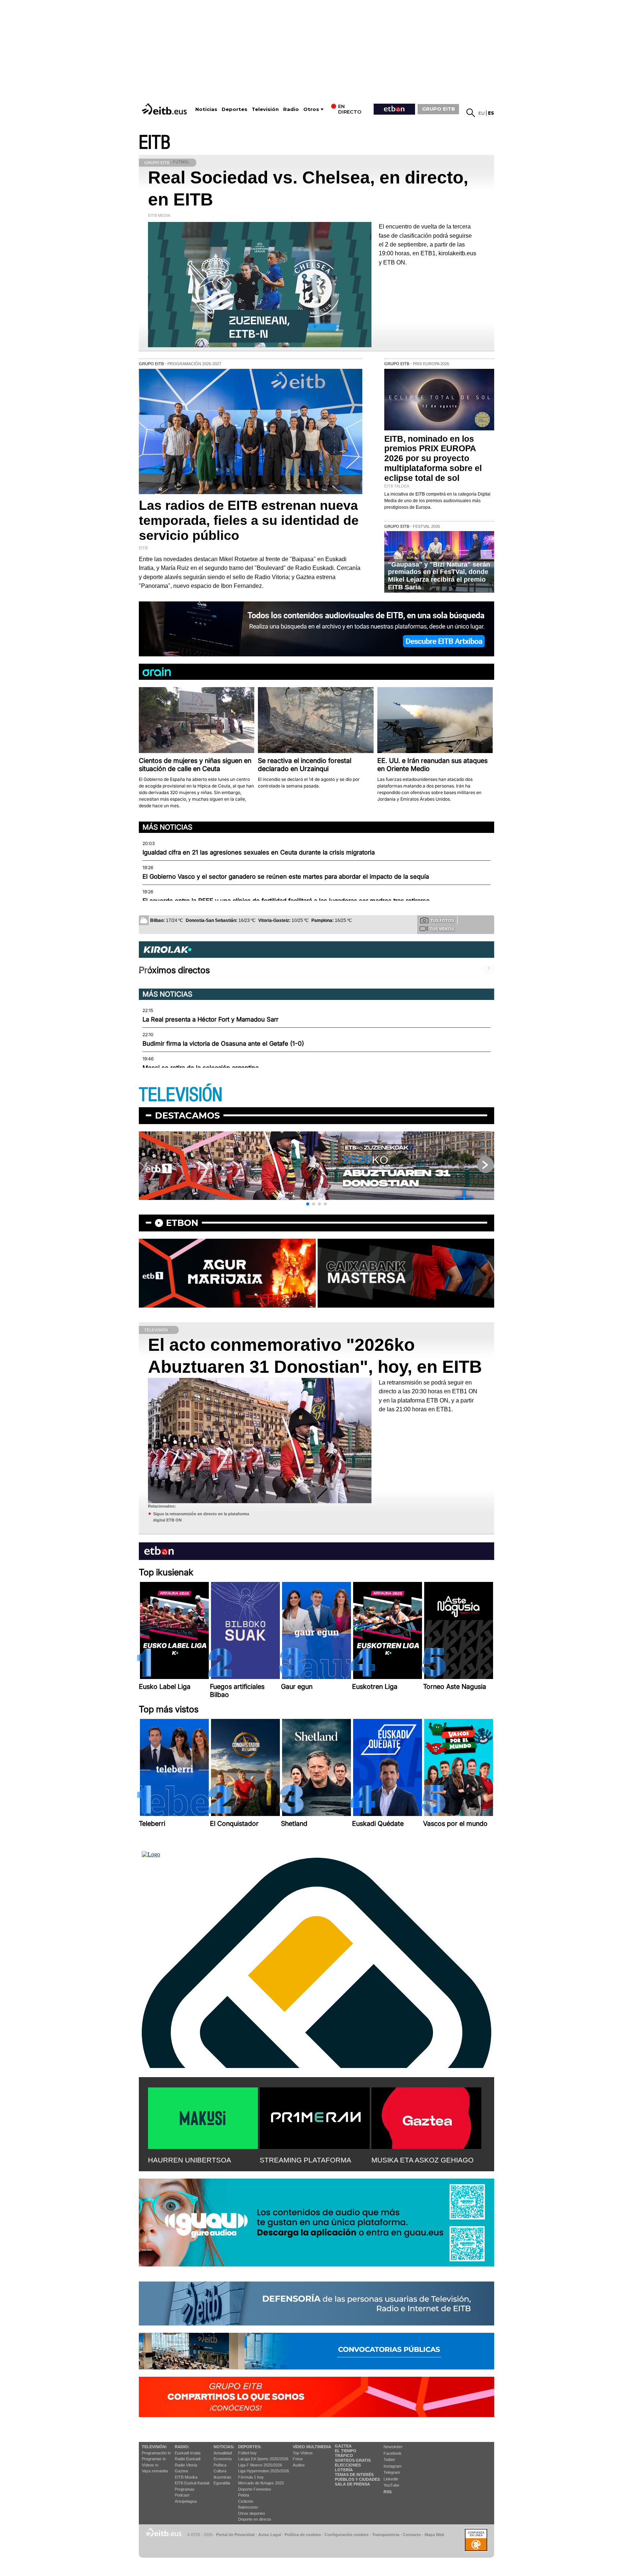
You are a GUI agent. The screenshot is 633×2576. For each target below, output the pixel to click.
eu (482, 113)
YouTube (391, 2485)
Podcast (182, 2495)
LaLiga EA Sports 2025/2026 (263, 2459)
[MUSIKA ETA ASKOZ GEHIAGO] (426, 2117)
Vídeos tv (150, 2465)
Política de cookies (303, 2535)
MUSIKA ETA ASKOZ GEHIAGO (423, 2160)
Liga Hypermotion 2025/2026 (264, 2471)
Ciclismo (246, 2501)
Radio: (182, 2447)
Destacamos (187, 1115)
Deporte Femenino (255, 2489)
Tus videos (442, 929)
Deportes (234, 109)
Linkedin (391, 2479)
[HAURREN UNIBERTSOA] (203, 2117)
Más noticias (167, 827)
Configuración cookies (347, 2535)
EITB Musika (186, 2477)
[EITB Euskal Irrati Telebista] (165, 109)
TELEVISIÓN (181, 1095)
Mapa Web (434, 2535)
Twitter (389, 2460)
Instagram (393, 2466)
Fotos (298, 2459)
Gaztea (181, 2471)
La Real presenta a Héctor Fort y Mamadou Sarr (210, 1019)
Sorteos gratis (353, 2460)
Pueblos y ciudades (357, 2479)
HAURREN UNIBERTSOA (190, 2160)
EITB (155, 143)
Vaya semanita (155, 2471)
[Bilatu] (471, 113)
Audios (299, 2465)
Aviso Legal (270, 2535)
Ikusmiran (222, 2477)
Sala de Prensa (352, 2484)
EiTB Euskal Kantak (192, 2483)
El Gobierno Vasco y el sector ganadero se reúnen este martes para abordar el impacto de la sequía (286, 876)
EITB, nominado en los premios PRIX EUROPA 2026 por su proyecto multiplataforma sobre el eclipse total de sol (433, 459)
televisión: (154, 2447)
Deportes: (250, 2447)
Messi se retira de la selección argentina (201, 1068)
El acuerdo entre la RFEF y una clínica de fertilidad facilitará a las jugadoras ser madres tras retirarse (286, 901)
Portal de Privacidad (235, 2535)
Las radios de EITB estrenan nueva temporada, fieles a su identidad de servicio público (249, 520)
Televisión (265, 109)
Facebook (393, 2453)
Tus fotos (442, 920)
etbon (182, 1223)
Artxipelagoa (186, 2501)
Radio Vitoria (186, 2465)
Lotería (344, 2470)
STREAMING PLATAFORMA (306, 2160)
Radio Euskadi (188, 2459)
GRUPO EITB (438, 109)
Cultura (220, 2471)
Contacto (412, 2535)
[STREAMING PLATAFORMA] (315, 2117)
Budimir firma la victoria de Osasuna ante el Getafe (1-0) (223, 1044)
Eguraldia (222, 2483)
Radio (291, 109)
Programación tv (156, 2453)
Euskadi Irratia (188, 2453)
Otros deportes (252, 2513)
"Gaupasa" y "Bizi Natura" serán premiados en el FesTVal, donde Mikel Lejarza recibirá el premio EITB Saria (439, 576)
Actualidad (223, 2453)
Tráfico (344, 2455)
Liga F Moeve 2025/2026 (260, 2465)
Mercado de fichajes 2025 (261, 2483)
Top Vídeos (303, 2453)
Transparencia (386, 2535)
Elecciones (348, 2465)
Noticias (206, 109)
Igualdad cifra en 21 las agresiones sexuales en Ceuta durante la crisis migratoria (259, 852)
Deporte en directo (255, 2519)
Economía (223, 2459)
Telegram (392, 2472)
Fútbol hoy (247, 2453)
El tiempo (346, 2451)
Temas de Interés (354, 2475)
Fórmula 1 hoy (251, 2477)
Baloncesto (248, 2507)
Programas (185, 2489)
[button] (308, 1204)
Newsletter (393, 2447)
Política (220, 2465)
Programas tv (154, 2459)
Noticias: (224, 2447)
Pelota (244, 2495)
